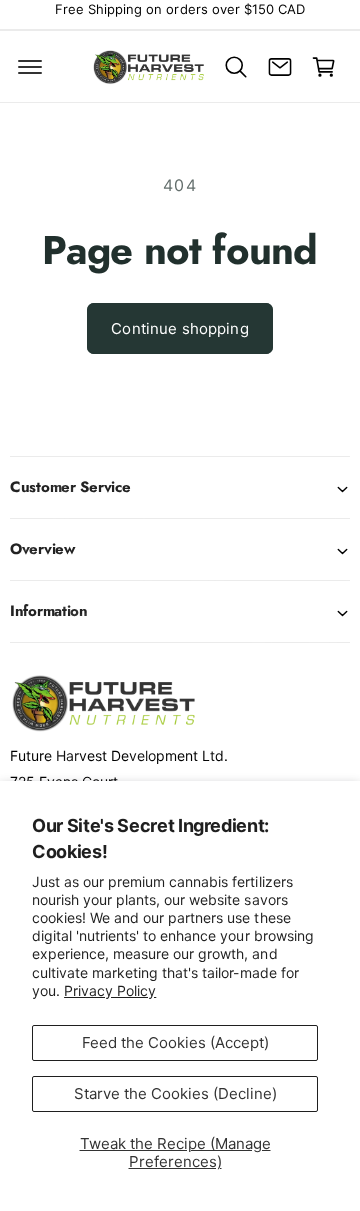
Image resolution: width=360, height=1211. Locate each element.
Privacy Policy (110, 990)
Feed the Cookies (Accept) (175, 1042)
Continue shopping (180, 328)
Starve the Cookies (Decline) (175, 1093)
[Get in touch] (280, 67)
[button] (30, 67)
